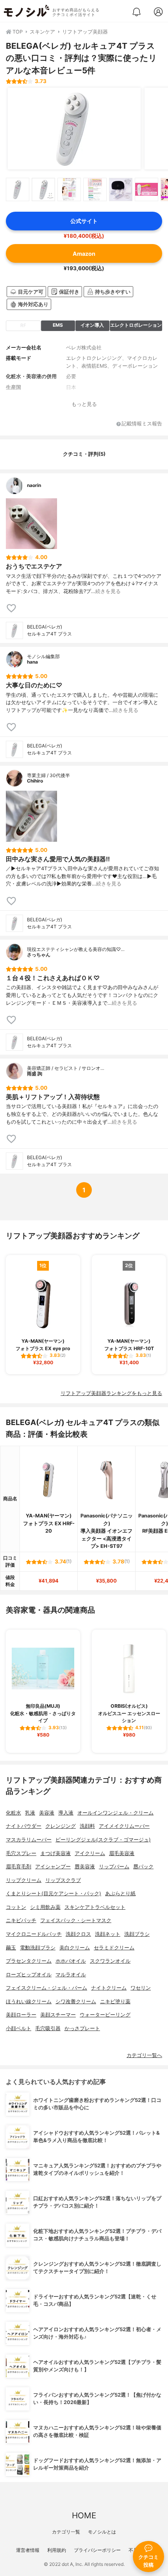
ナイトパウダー (24, 1826)
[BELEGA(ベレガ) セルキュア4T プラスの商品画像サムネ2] (43, 189)
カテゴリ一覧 (66, 2532)
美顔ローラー (21, 2015)
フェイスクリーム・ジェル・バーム (46, 1988)
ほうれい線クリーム (29, 2001)
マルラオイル (71, 1975)
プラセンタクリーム (29, 1961)
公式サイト (84, 221)
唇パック (143, 1867)
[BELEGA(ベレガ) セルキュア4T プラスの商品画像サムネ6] (147, 189)
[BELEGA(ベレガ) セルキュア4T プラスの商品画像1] (74, 129)
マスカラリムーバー (29, 1840)
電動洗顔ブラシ (38, 1948)
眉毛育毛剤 (19, 1867)
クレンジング (61, 1826)
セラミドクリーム (114, 1948)
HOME (84, 2515)
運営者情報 (28, 2550)
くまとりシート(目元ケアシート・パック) (54, 1893)
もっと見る (84, 404)
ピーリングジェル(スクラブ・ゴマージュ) (103, 1840)
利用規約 (57, 2550)
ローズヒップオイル (29, 1975)
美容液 (47, 1813)
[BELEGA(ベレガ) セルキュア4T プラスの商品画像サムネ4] (95, 189)
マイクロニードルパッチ (34, 1934)
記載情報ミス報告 (142, 424)
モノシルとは (102, 2532)
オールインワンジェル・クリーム (115, 1813)
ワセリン (141, 1988)
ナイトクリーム (109, 1988)
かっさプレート (82, 2028)
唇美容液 (85, 1867)
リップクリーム (24, 1880)
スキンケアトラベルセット (95, 1907)
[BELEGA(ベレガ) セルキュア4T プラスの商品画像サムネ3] (69, 189)
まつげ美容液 (55, 1853)
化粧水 (13, 1813)
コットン (16, 1907)
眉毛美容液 (122, 1853)
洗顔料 (87, 1826)
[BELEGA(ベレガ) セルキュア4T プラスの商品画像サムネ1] (18, 189)
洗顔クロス (78, 1934)
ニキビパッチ (21, 1920)
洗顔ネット (108, 1934)
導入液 (66, 1813)
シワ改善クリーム (76, 2001)
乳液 (30, 1813)
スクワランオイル (110, 1961)
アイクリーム (90, 1853)
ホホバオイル (71, 1961)
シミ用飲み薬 (45, 1907)
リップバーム (114, 1867)
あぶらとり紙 (120, 1893)
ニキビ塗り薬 (115, 2001)
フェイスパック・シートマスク (76, 1920)
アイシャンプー (53, 1867)
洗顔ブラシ (137, 1934)
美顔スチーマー (58, 2015)
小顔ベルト (19, 2028)
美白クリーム (75, 1948)
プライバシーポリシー (97, 2550)
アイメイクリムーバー (124, 1826)
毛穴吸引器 (48, 2028)
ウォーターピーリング (105, 2015)
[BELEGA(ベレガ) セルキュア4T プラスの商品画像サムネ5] (121, 189)
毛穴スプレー (21, 1853)
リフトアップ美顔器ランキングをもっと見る (111, 1393)
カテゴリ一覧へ (144, 2055)
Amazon (84, 254)
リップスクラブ (63, 1880)
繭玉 (11, 1948)
